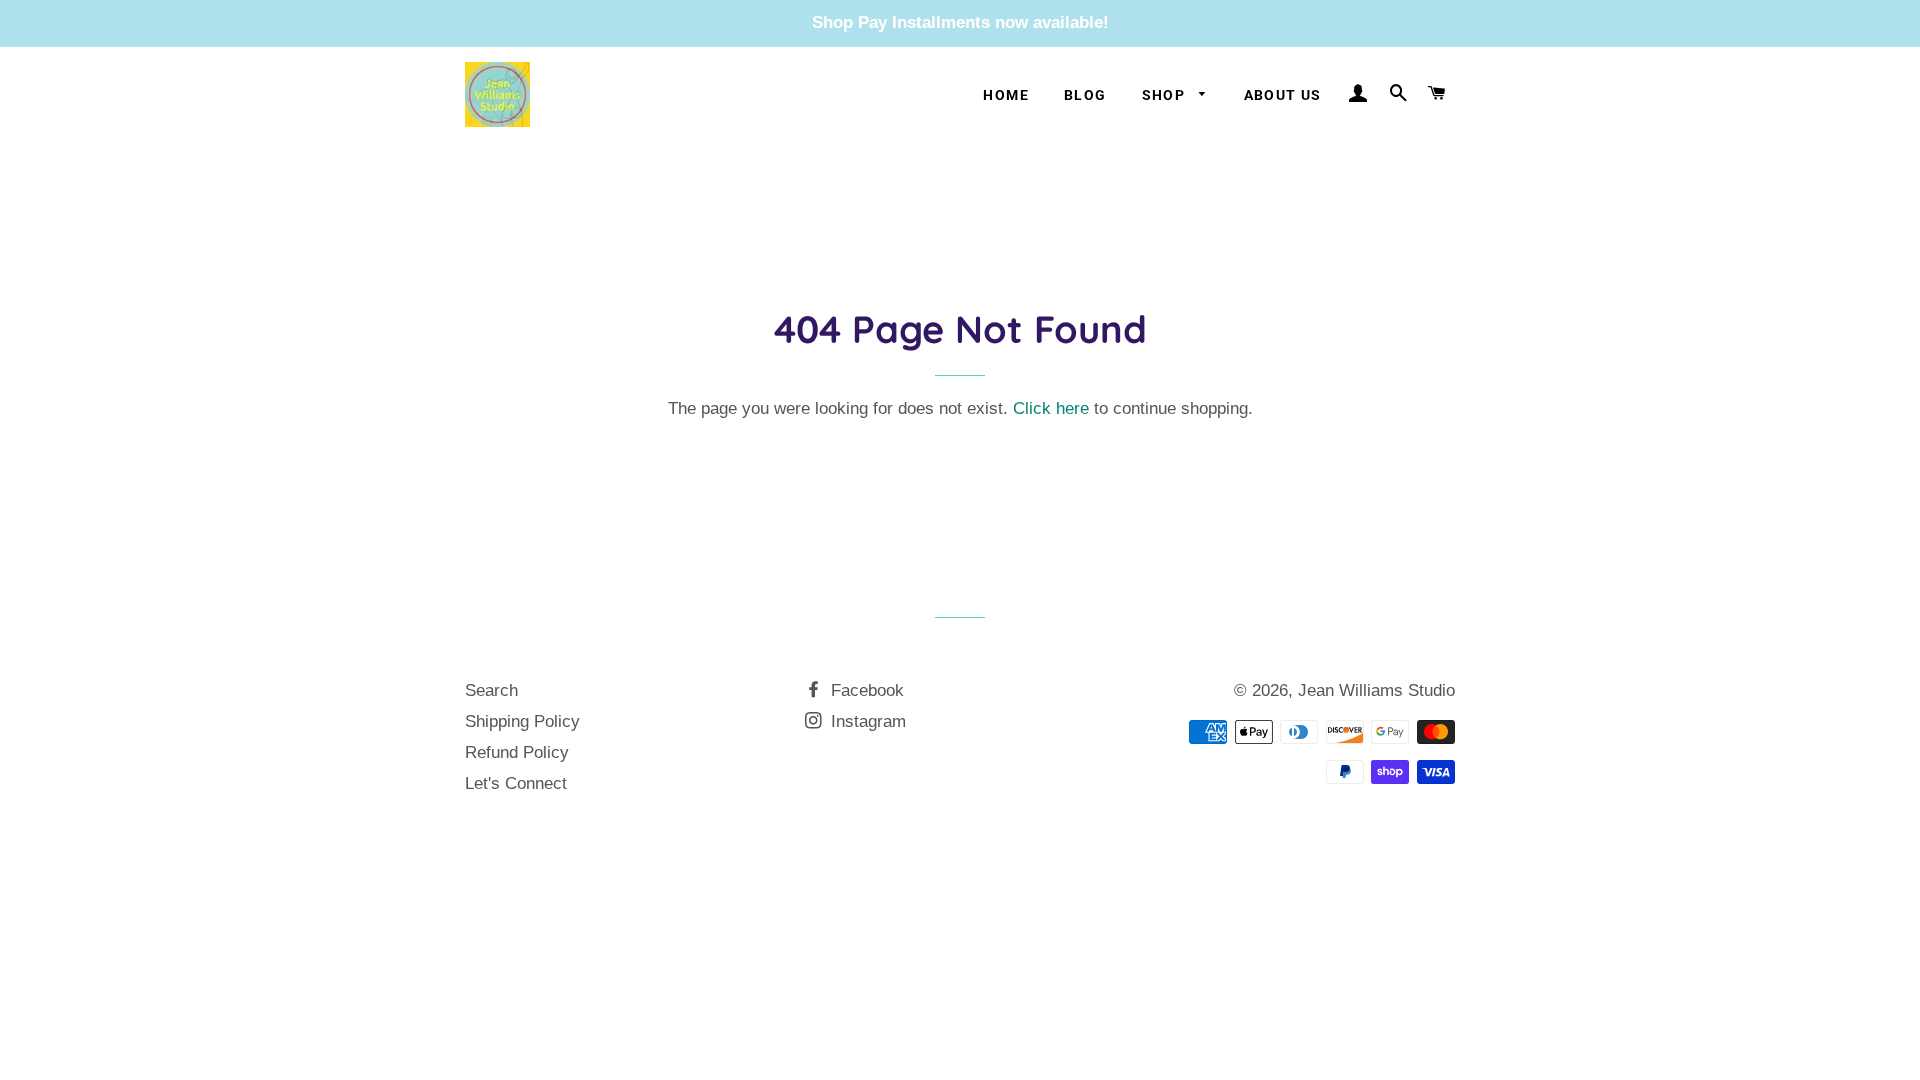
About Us (1283, 95)
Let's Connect (516, 783)
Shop (1166, 95)
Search (491, 690)
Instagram (866, 721)
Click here (1051, 408)
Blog (1085, 95)
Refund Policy (517, 752)
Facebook (865, 690)
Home (1006, 95)
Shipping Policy (522, 721)
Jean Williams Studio (1376, 690)
